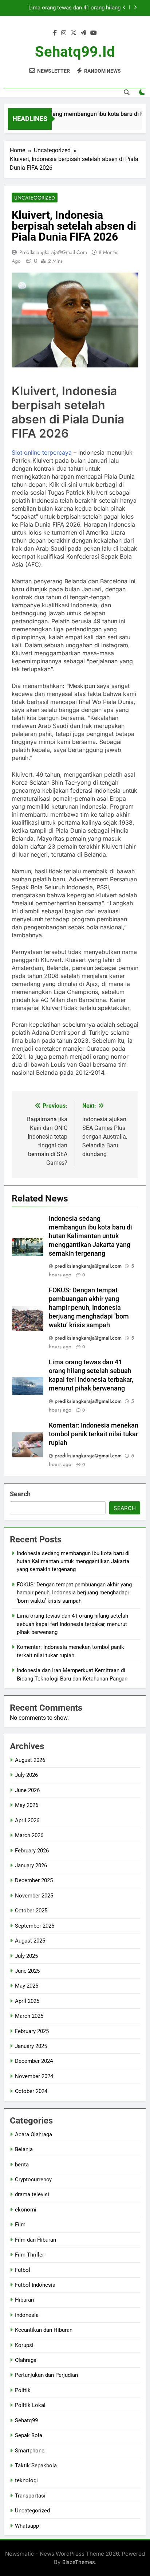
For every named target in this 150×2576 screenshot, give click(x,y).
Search (20, 1494)
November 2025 (34, 1896)
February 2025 (32, 2031)
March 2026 (29, 1835)
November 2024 (34, 2076)
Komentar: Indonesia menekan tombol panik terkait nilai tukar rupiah (94, 1434)
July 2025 (26, 1956)
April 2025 (27, 2001)
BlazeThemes (79, 2562)
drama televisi (32, 2194)
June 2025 (27, 1971)
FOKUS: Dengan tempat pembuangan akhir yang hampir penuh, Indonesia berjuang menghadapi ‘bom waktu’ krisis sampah (89, 1308)
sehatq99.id (75, 52)
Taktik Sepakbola (36, 2466)
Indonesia (27, 2315)
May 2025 (27, 1986)
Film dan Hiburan (35, 2240)
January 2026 (31, 1865)
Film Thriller (29, 2255)
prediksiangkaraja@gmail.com (53, 252)
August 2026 (30, 1760)
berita (22, 2165)
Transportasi (30, 2496)
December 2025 (34, 1880)
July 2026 (26, 1775)
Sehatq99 (26, 2420)
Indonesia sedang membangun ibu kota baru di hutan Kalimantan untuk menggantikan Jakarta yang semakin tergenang (90, 1236)
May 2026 (27, 1805)
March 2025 (29, 2016)
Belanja (24, 2149)
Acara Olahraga (33, 2134)
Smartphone (30, 2451)
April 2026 (27, 1820)
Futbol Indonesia (35, 2285)
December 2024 (34, 2061)
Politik (23, 2390)
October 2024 (31, 2091)
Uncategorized (35, 198)
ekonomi (26, 2210)
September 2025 (35, 1926)
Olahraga (26, 2360)
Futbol (23, 2270)
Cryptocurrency (33, 2179)
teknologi (26, 2480)
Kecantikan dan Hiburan (44, 2330)
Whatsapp (27, 2526)
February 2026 (32, 1851)
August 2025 (30, 1941)
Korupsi (24, 2345)
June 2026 (27, 1790)
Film (20, 2225)
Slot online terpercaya (42, 452)
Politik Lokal (30, 2405)
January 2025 (31, 2046)
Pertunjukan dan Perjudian (46, 2375)
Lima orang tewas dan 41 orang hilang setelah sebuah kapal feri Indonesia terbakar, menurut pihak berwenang (66, 8)
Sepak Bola (29, 2435)
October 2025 (31, 1911)
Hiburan (24, 2300)
